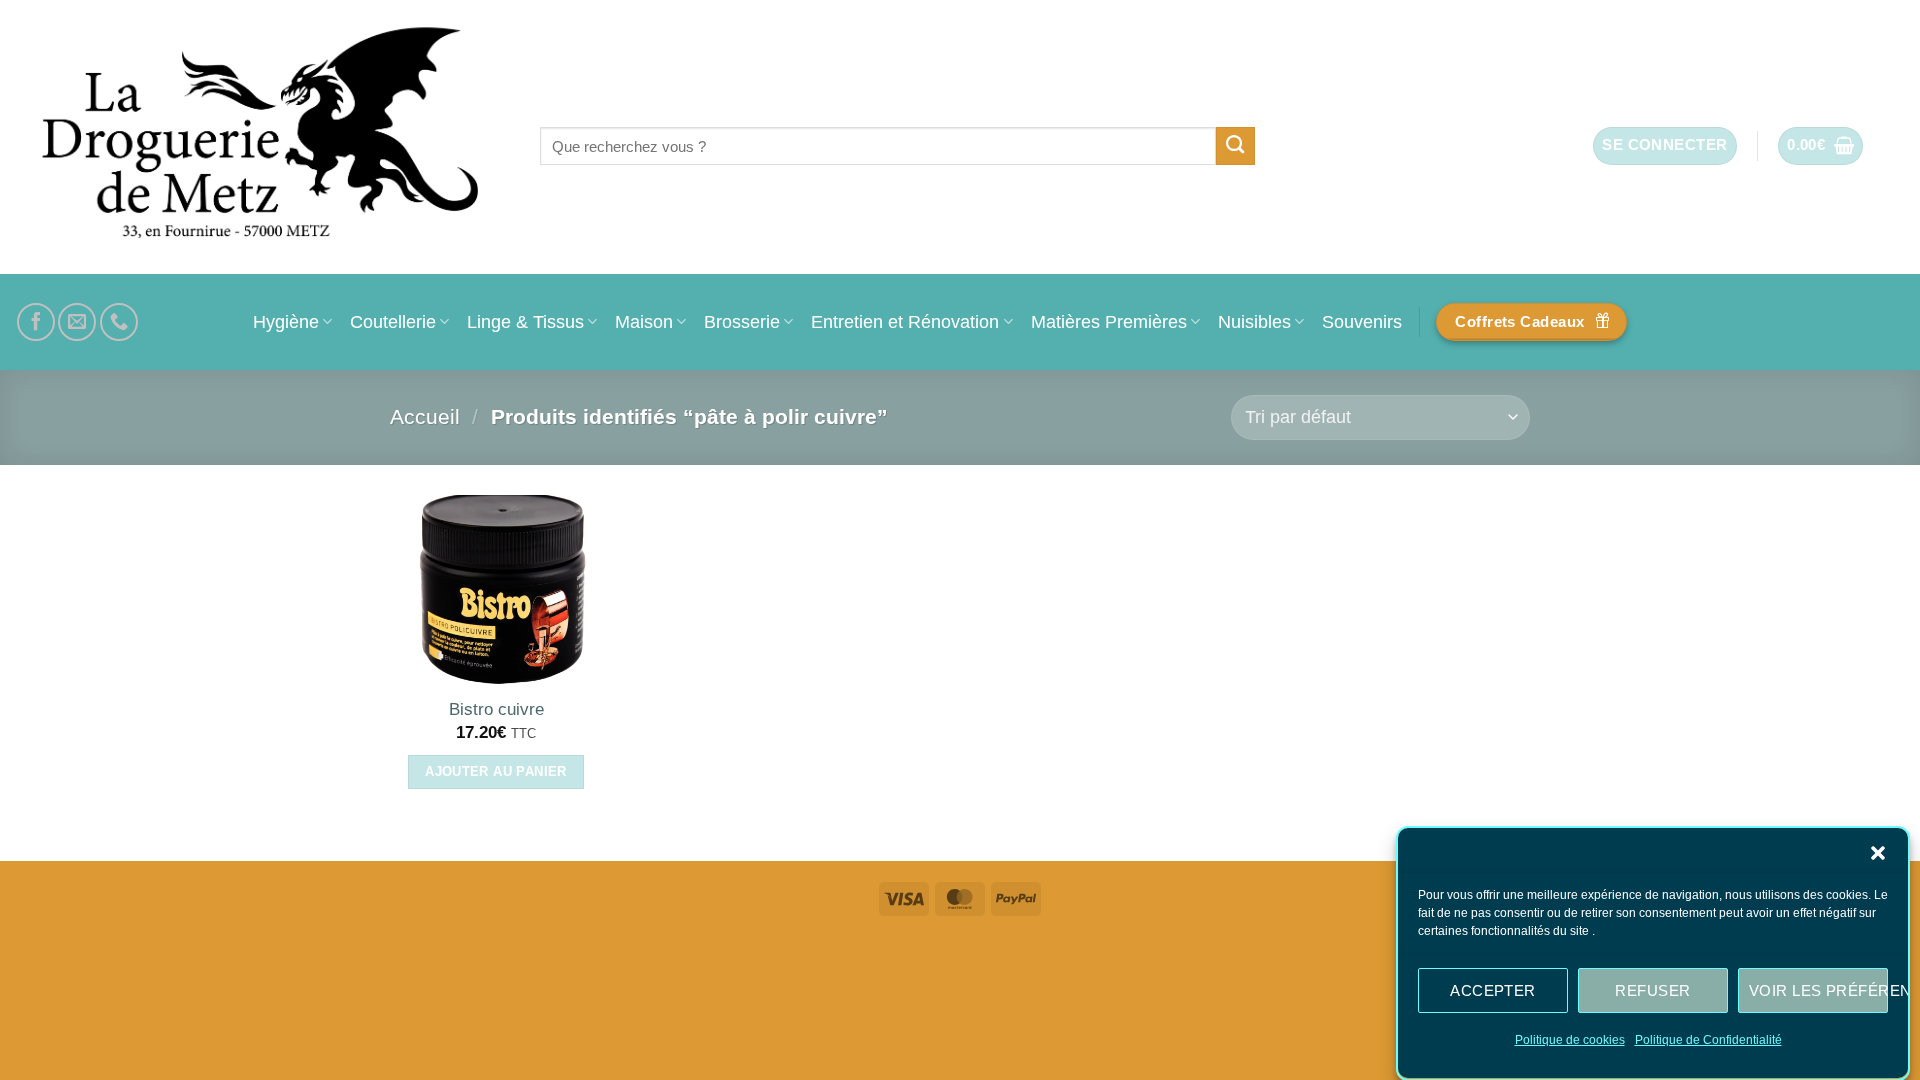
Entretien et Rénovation (905, 321)
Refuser (1652, 989)
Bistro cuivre (496, 709)
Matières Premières (1109, 321)
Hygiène (286, 321)
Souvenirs (1362, 321)
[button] (1878, 853)
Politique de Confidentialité (1708, 1040)
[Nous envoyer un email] (77, 322)
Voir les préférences (1818, 989)
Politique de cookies (1570, 1040)
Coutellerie (393, 321)
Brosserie (742, 321)
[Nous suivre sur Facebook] (36, 322)
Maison (644, 321)
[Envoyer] (1235, 146)
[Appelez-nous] (119, 322)
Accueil (425, 416)
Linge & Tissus (525, 321)
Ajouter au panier (496, 771)
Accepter (1493, 989)
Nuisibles (1254, 321)
